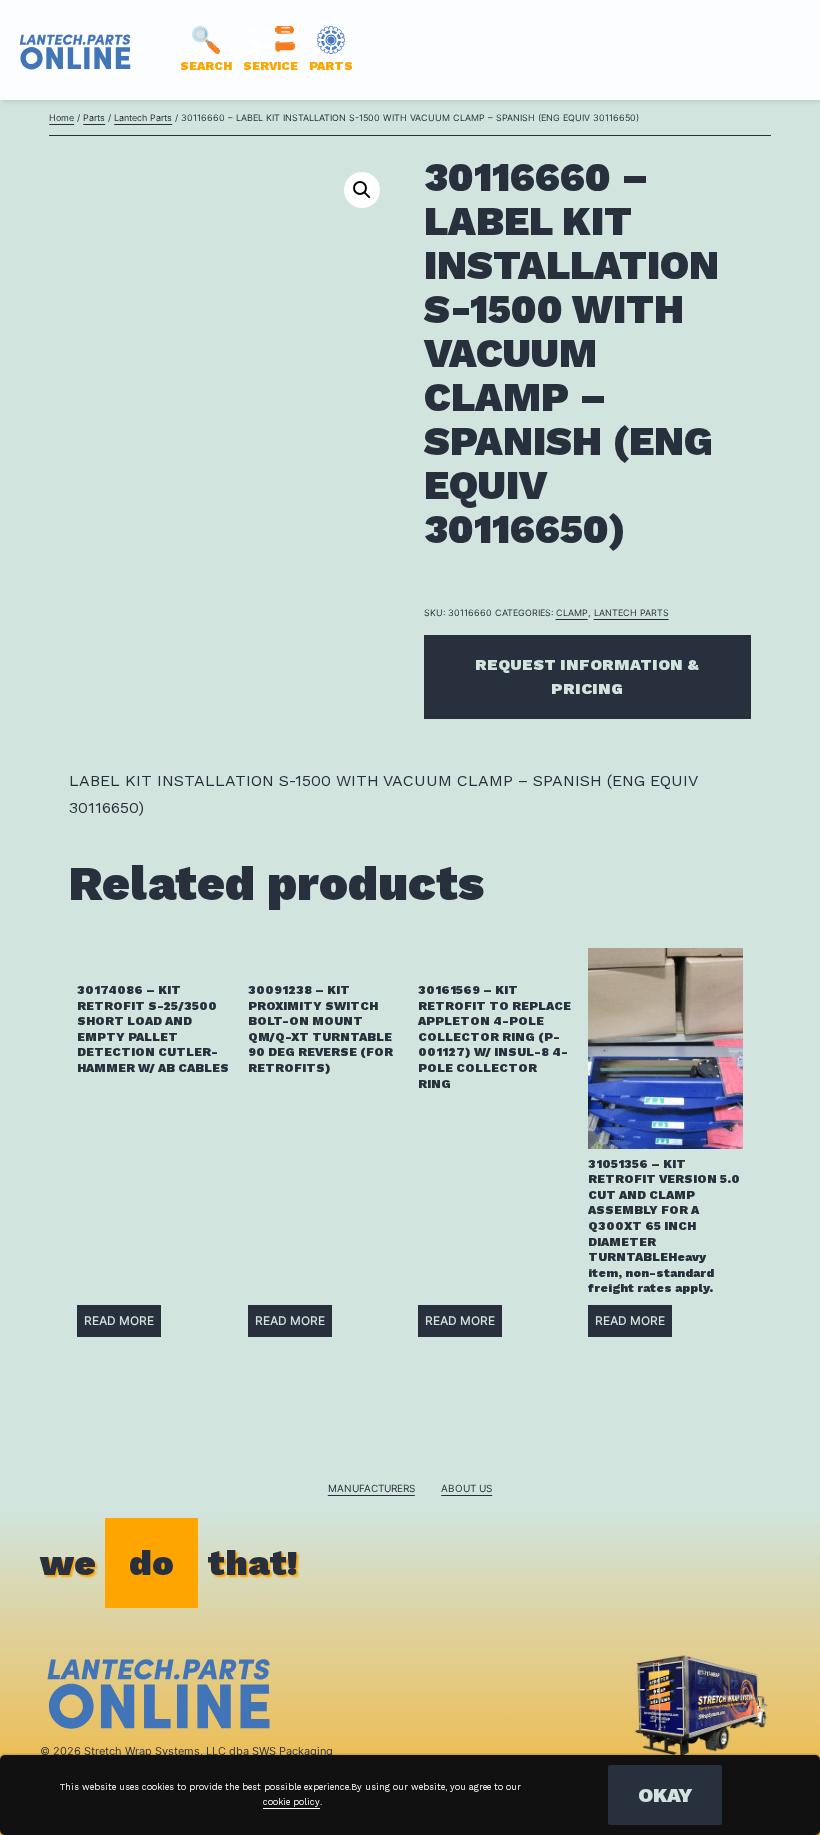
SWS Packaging (292, 1751)
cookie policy (291, 1802)
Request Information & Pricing (587, 676)
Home (61, 117)
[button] (362, 190)
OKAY (665, 1795)
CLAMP (572, 612)
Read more (119, 1320)
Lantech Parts (143, 117)
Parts (94, 117)
